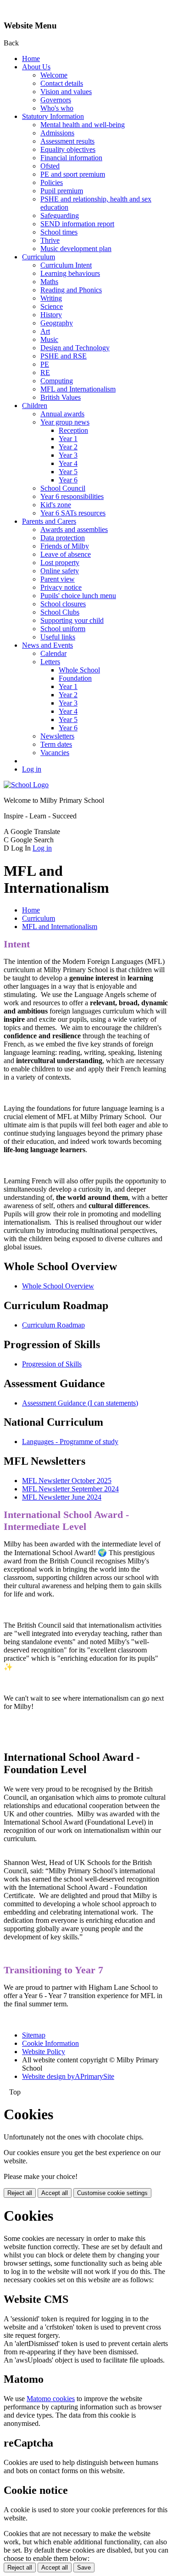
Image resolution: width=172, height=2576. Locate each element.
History (51, 315)
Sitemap (34, 2035)
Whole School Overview (58, 1286)
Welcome (54, 75)
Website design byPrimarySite (68, 2076)
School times (59, 232)
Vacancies (55, 753)
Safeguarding (60, 216)
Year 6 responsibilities (72, 496)
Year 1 (68, 439)
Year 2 (68, 447)
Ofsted (50, 166)
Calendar (53, 653)
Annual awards (62, 414)
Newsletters (57, 736)
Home (31, 59)
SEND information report (77, 224)
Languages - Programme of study (70, 1442)
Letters (50, 662)
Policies (52, 182)
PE (45, 364)
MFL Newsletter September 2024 (70, 1489)
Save (84, 2568)
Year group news (65, 422)
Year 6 (68, 480)
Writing (51, 298)
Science (52, 306)
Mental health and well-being (83, 125)
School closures (63, 604)
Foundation (75, 678)
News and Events (47, 645)
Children (35, 406)
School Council (63, 488)
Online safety (60, 571)
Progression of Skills (52, 1364)
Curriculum (39, 257)
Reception (73, 430)
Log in (32, 769)
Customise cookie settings (112, 2193)
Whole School (79, 670)
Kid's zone (56, 505)
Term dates (56, 744)
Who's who (57, 108)
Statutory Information (53, 116)
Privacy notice (61, 587)
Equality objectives (68, 149)
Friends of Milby (65, 546)
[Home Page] (26, 785)
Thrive (50, 240)
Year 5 (68, 472)
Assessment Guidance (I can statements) (80, 1403)
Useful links (58, 637)
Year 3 (68, 455)
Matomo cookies (51, 2399)
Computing (57, 381)
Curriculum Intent (66, 265)
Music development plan (76, 249)
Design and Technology (75, 348)
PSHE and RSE (64, 356)
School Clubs (60, 612)
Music (49, 339)
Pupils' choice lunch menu (78, 596)
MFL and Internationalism (78, 389)
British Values (61, 397)
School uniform (63, 629)
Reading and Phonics (71, 290)
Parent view (58, 579)
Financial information (71, 158)
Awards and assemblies (74, 529)
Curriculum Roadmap (53, 1325)
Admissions (57, 133)
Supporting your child (72, 620)
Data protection (63, 538)
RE (45, 372)
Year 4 (68, 463)
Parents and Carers (49, 521)
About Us (36, 67)
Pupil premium (62, 191)
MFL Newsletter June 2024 (62, 1497)
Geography (57, 323)
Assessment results (67, 141)
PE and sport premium (73, 174)
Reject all (20, 2193)
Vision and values (66, 92)
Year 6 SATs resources (73, 513)
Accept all (55, 2193)
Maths (49, 282)
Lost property (60, 563)
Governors (56, 100)
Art (45, 331)
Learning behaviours (70, 273)
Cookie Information (50, 2043)
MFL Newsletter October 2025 (67, 1481)
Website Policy (44, 2052)
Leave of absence (66, 554)
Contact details (62, 83)
